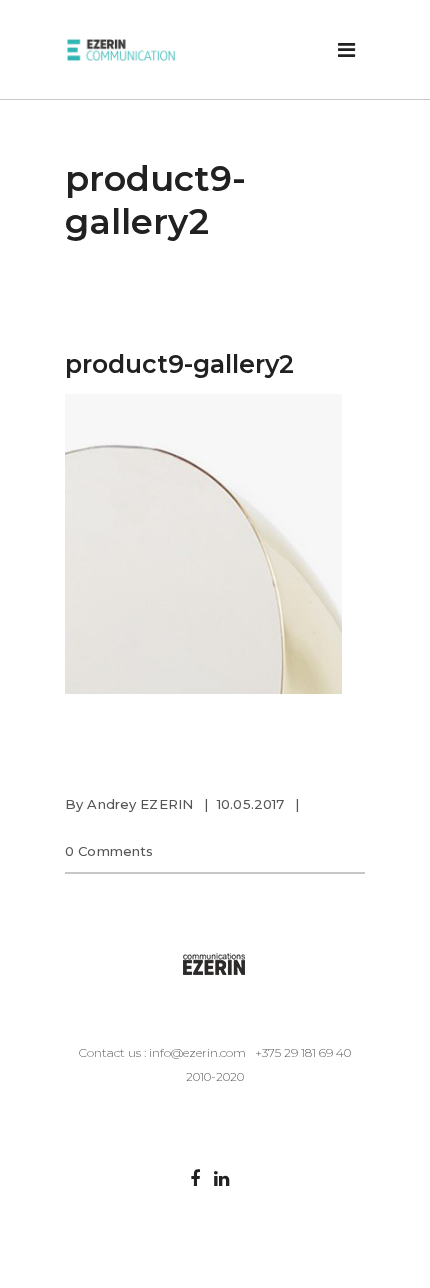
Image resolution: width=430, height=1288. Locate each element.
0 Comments (109, 851)
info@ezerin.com (197, 1052)
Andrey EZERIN (140, 804)
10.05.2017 (250, 804)
